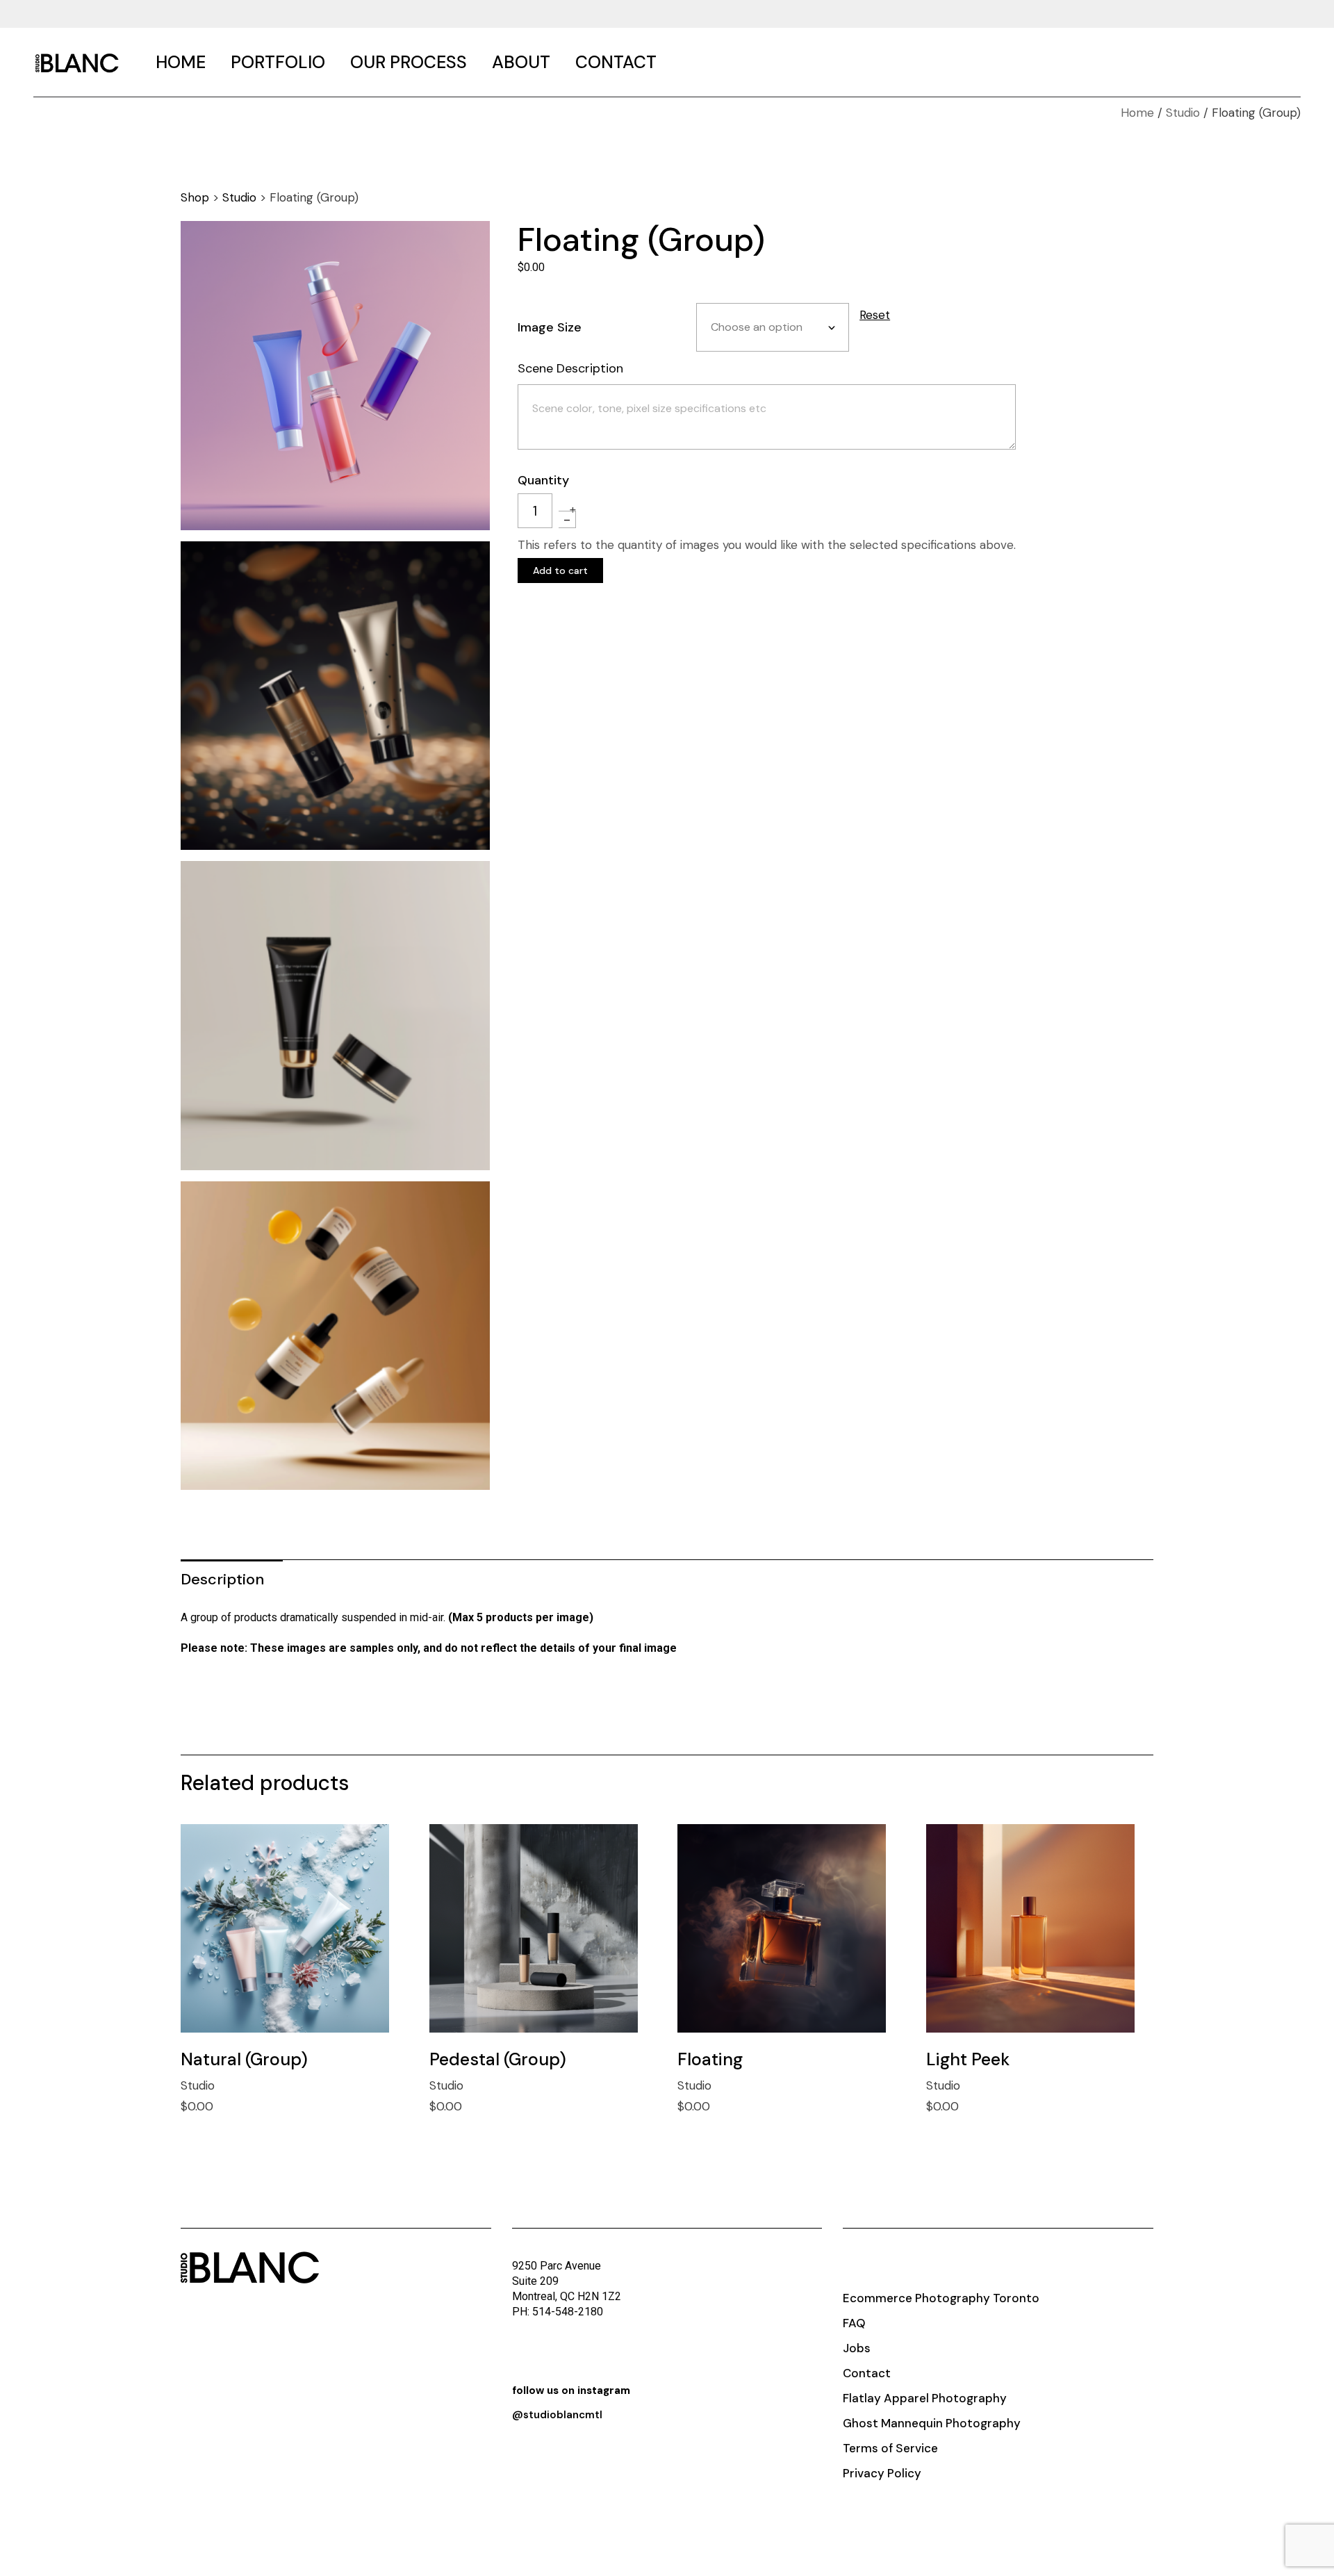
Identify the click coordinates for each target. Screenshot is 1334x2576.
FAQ (854, 2323)
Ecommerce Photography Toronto (941, 2298)
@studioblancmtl (557, 2415)
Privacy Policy (882, 2473)
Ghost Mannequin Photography (932, 2423)
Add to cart (560, 571)
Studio (239, 197)
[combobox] (773, 327)
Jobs (857, 2348)
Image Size (550, 327)
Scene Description (570, 368)
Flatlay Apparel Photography (925, 2398)
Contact (867, 2373)
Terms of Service (890, 2448)
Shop (195, 197)
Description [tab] (222, 1579)
